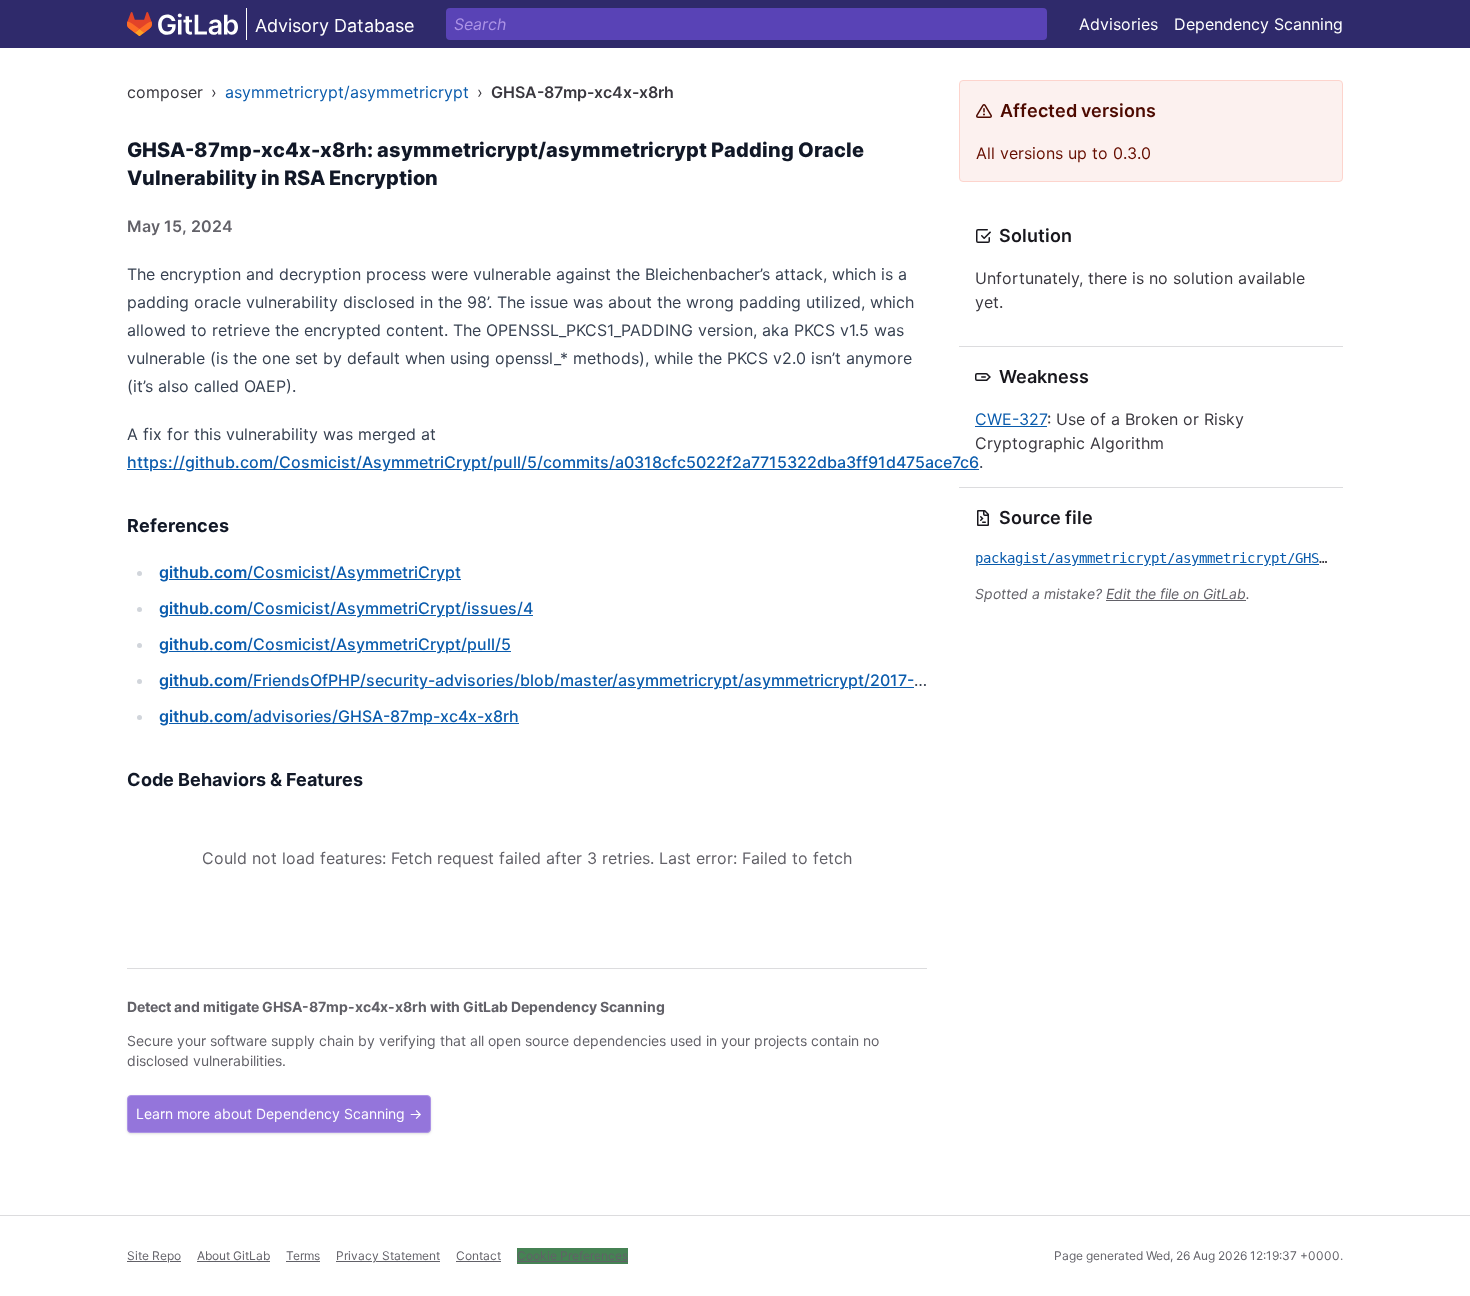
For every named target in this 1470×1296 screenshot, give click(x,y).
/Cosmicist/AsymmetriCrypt (310, 572)
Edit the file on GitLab (1176, 593)
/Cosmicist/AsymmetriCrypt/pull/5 (335, 644)
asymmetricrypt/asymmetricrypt (347, 92)
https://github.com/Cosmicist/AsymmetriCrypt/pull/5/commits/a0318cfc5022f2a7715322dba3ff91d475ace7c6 (553, 462)
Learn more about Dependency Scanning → (279, 1113)
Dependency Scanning (1258, 24)
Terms (303, 1255)
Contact (478, 1255)
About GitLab (233, 1255)
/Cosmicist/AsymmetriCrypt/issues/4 (346, 608)
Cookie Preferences (572, 1255)
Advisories (1118, 24)
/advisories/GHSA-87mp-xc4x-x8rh (339, 716)
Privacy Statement (388, 1255)
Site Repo (154, 1255)
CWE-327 (1011, 419)
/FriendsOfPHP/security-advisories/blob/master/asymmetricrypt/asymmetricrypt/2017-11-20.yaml (578, 680)
